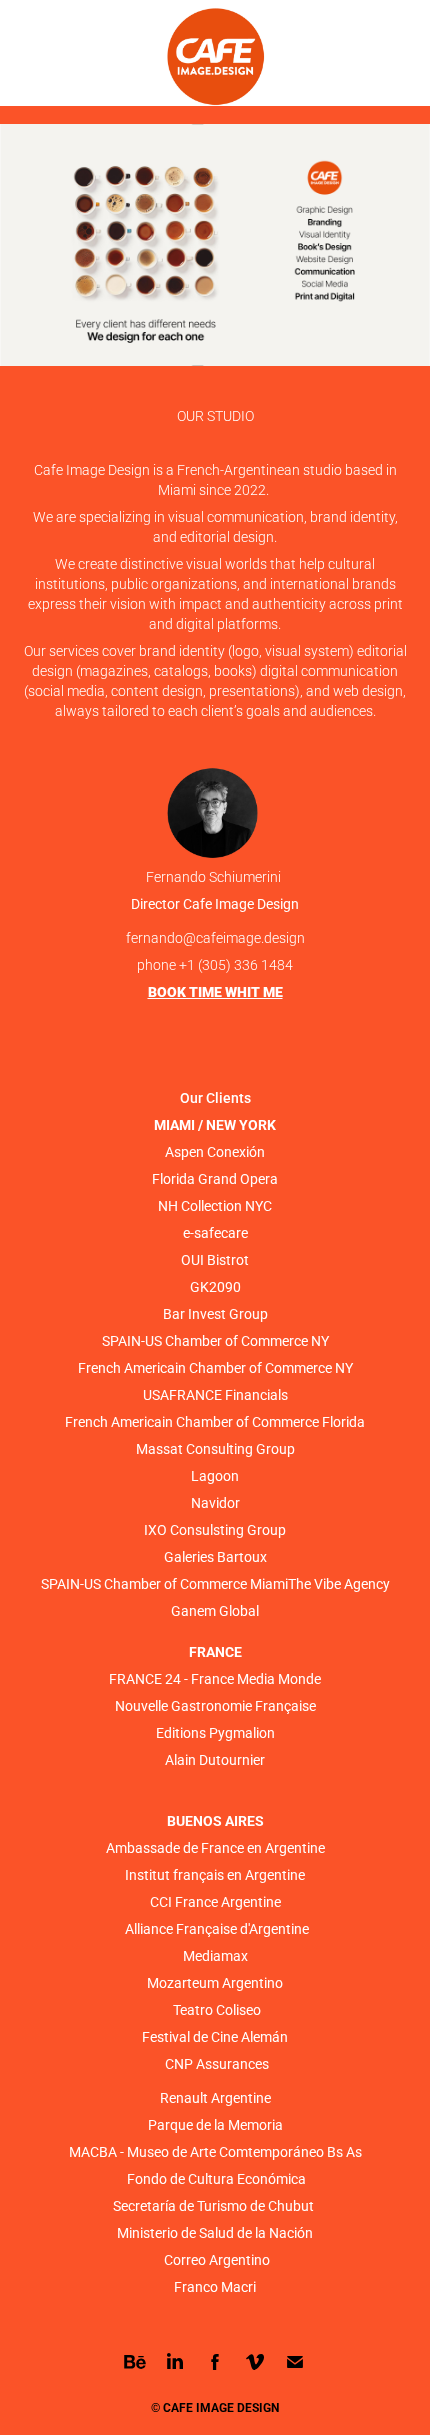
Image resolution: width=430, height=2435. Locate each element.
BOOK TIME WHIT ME (215, 991)
